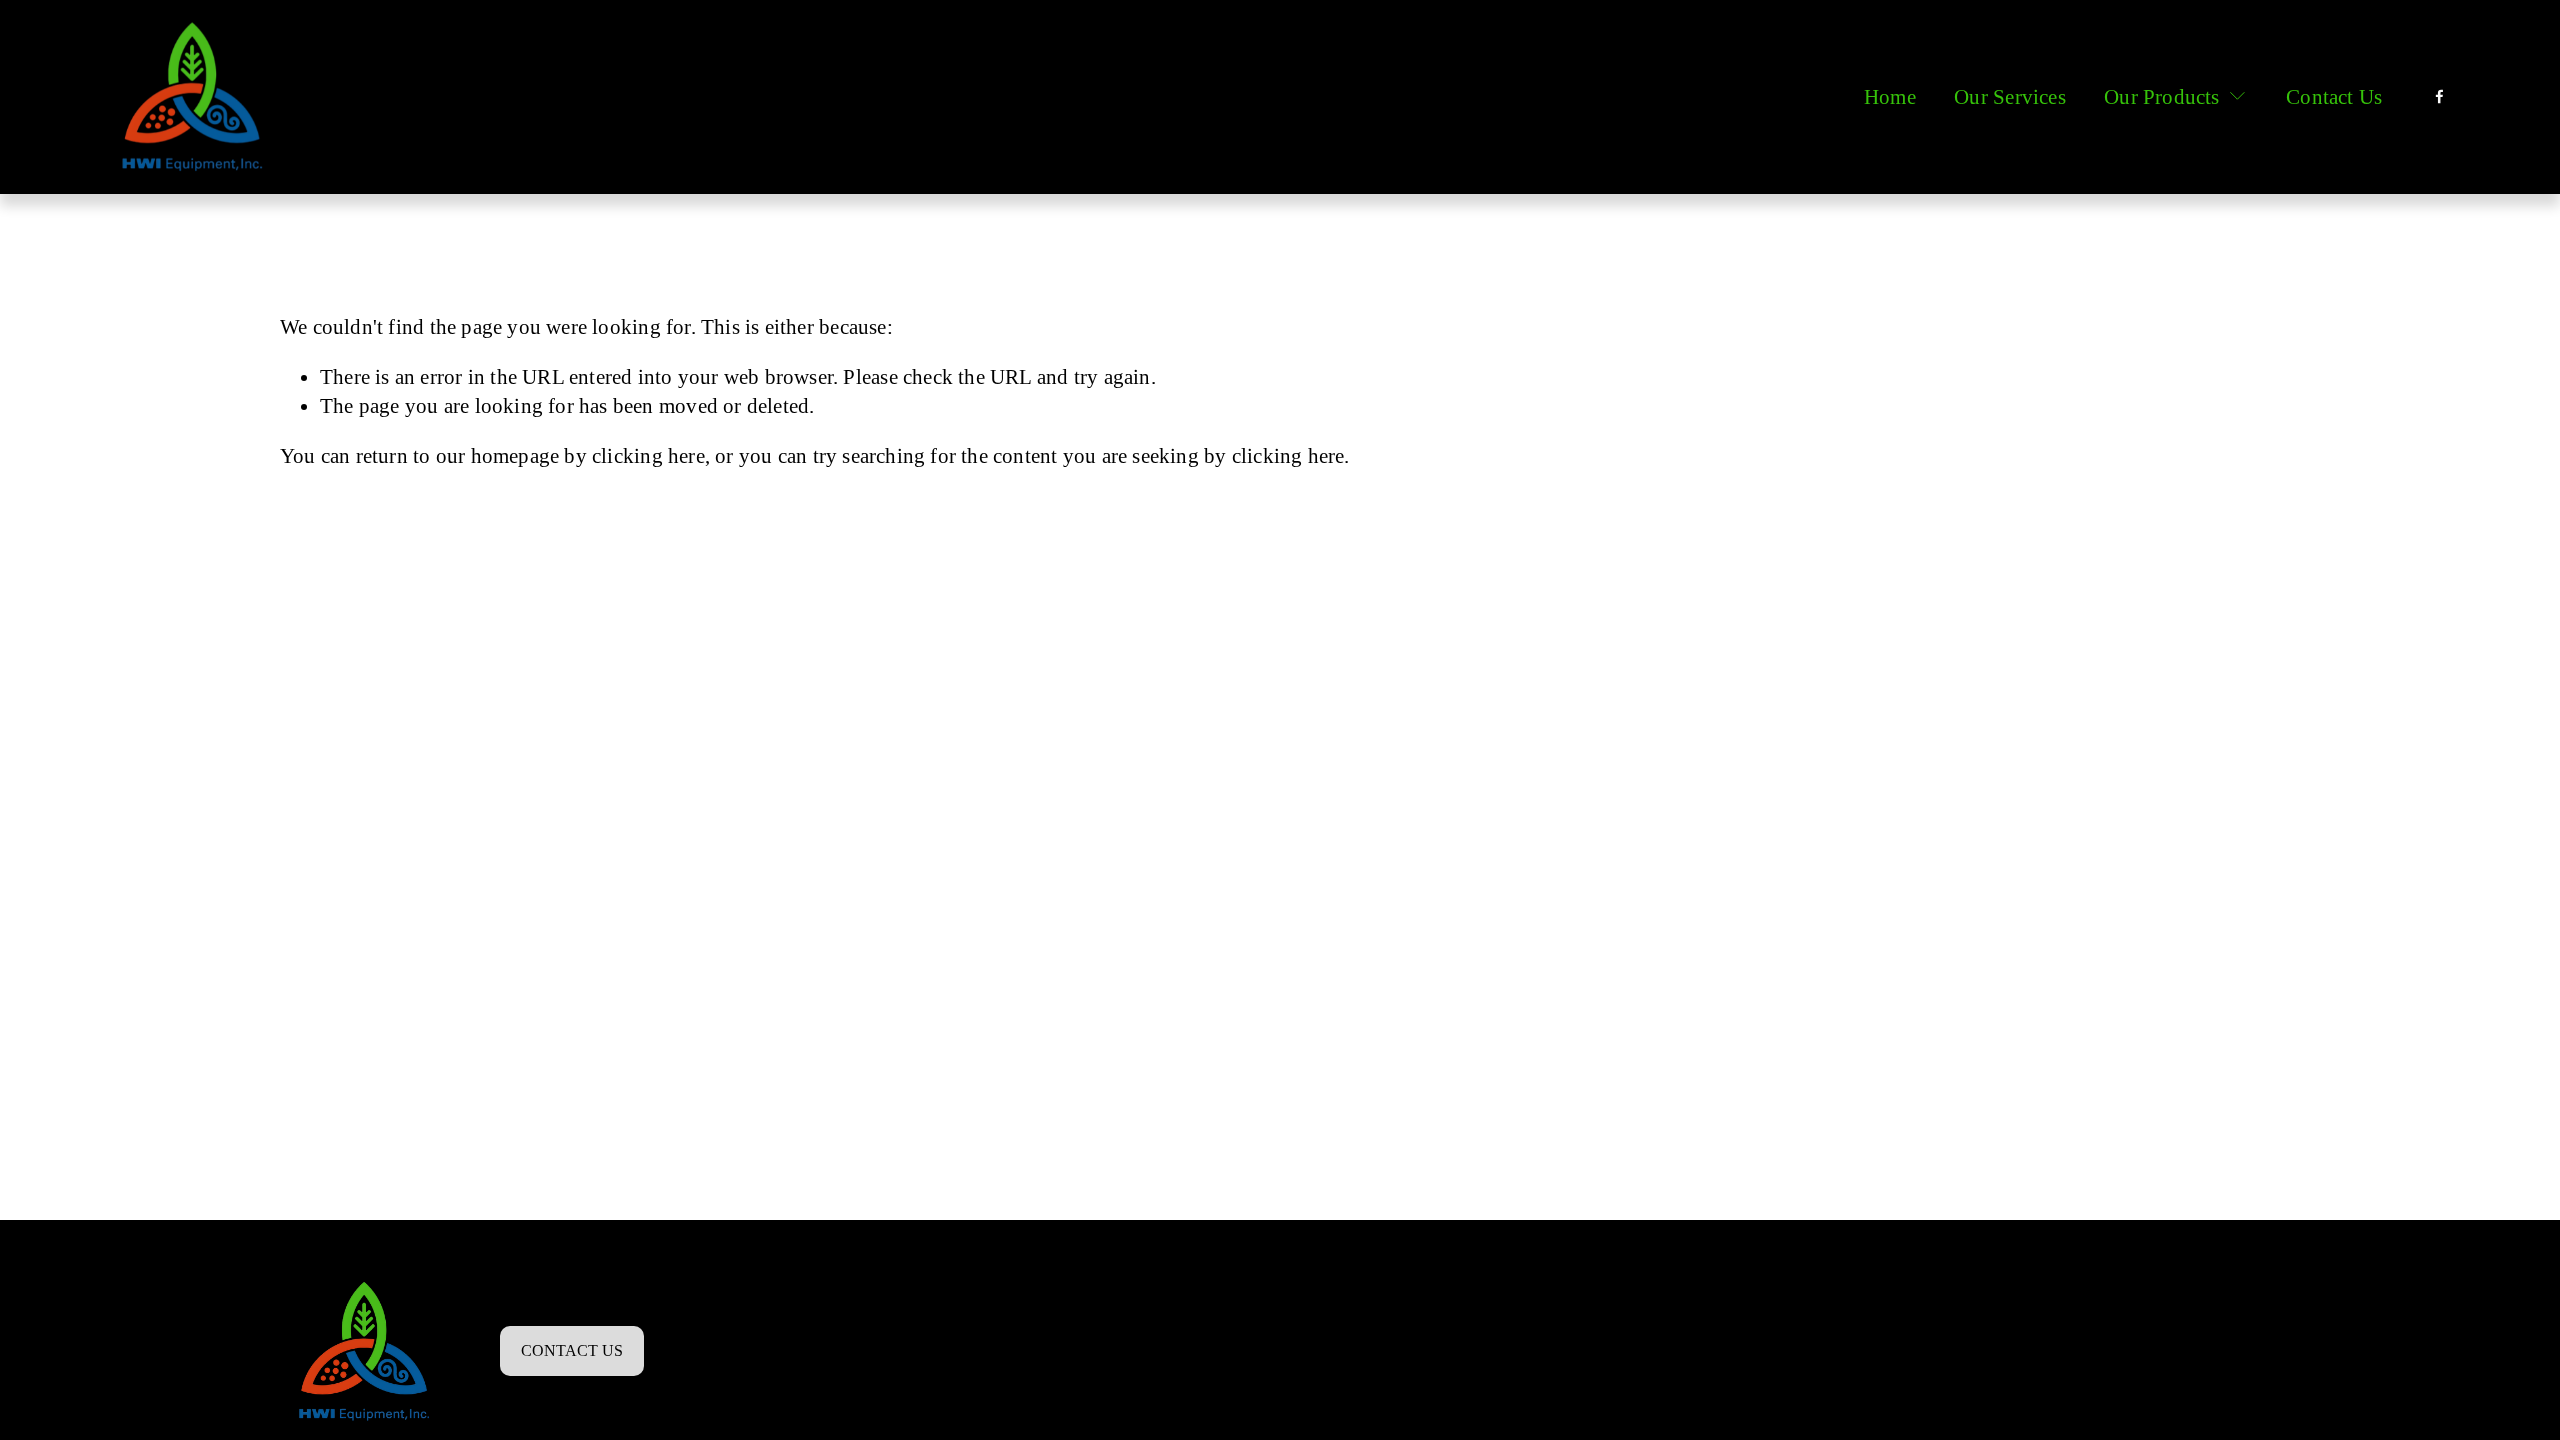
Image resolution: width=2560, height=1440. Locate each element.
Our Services (2010, 96)
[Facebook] (2439, 96)
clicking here (648, 455)
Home (1890, 96)
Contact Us (2334, 96)
